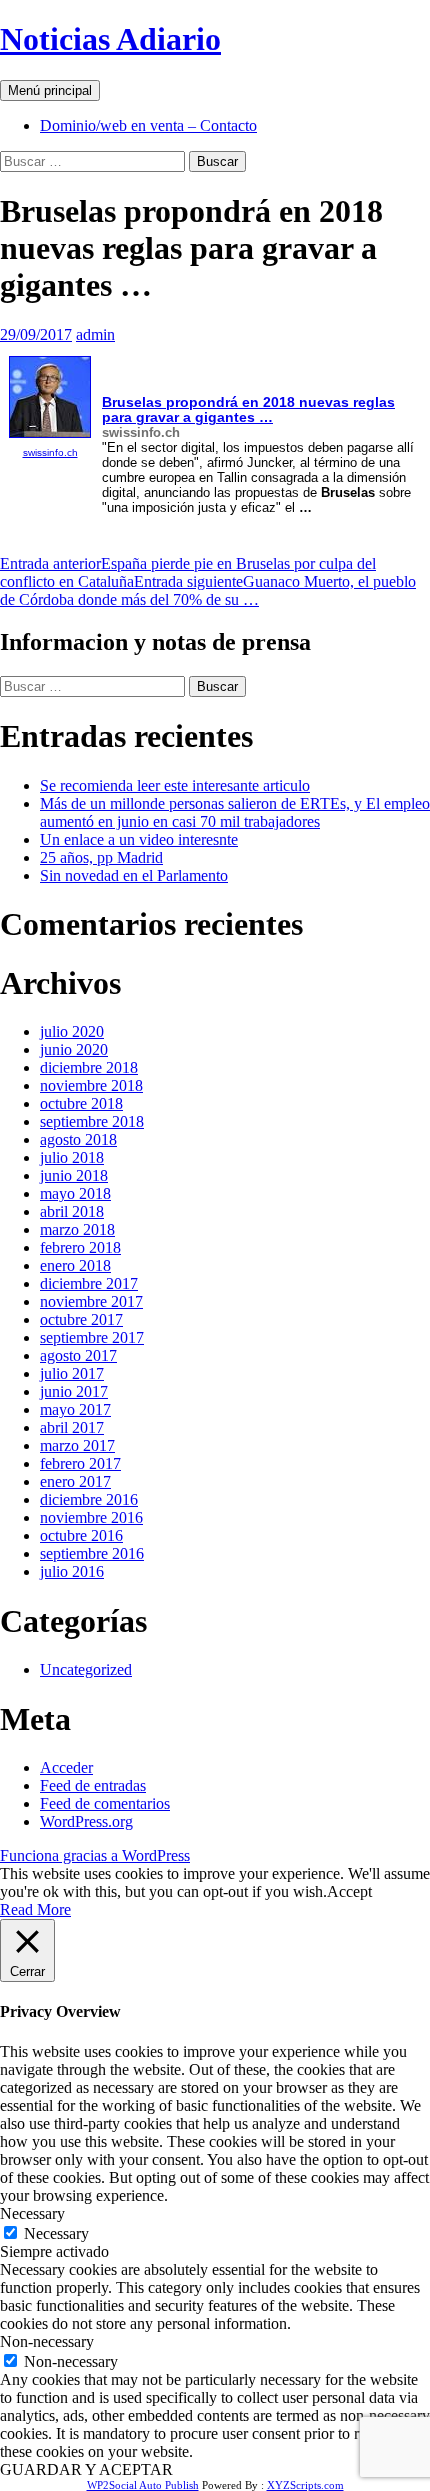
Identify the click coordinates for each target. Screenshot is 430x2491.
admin (95, 334)
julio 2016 (72, 1571)
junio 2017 (74, 1391)
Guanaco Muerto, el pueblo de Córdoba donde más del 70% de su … (208, 590)
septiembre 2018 (92, 1121)
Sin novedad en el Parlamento (134, 875)
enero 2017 (75, 1481)
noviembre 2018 (91, 1085)
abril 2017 (72, 1427)
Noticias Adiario (110, 39)
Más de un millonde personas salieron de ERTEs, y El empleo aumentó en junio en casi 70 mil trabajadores (235, 812)
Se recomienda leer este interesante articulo (175, 785)
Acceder (66, 1767)
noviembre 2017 (91, 1301)
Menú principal (50, 90)
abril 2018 (72, 1211)
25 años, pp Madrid (101, 857)
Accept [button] (349, 1891)
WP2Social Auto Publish (143, 2485)
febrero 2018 (80, 1247)
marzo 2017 (77, 1445)
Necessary (56, 2233)
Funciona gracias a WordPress (95, 1855)
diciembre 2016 (89, 1499)
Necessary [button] (32, 2213)
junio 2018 (74, 1175)
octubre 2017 (81, 1319)
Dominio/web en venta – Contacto (148, 125)
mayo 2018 (75, 1193)
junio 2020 (74, 1049)
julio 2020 (72, 1031)
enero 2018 (75, 1265)
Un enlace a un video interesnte (139, 839)
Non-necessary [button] (47, 2341)
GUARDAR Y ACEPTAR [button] (86, 2469)
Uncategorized (86, 1669)
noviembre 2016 (91, 1517)
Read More (35, 1909)
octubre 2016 (81, 1535)
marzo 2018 (77, 1229)
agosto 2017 (78, 1355)
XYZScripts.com (305, 2485)
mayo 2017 (75, 1409)
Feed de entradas (93, 1785)
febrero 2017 (80, 1463)
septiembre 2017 (92, 1337)
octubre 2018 (81, 1103)
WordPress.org (86, 1821)
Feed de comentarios (105, 1803)
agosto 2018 (78, 1139)
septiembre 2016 (92, 1553)
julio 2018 (72, 1157)
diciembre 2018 (89, 1067)
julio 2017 (72, 1373)
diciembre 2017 (89, 1283)
